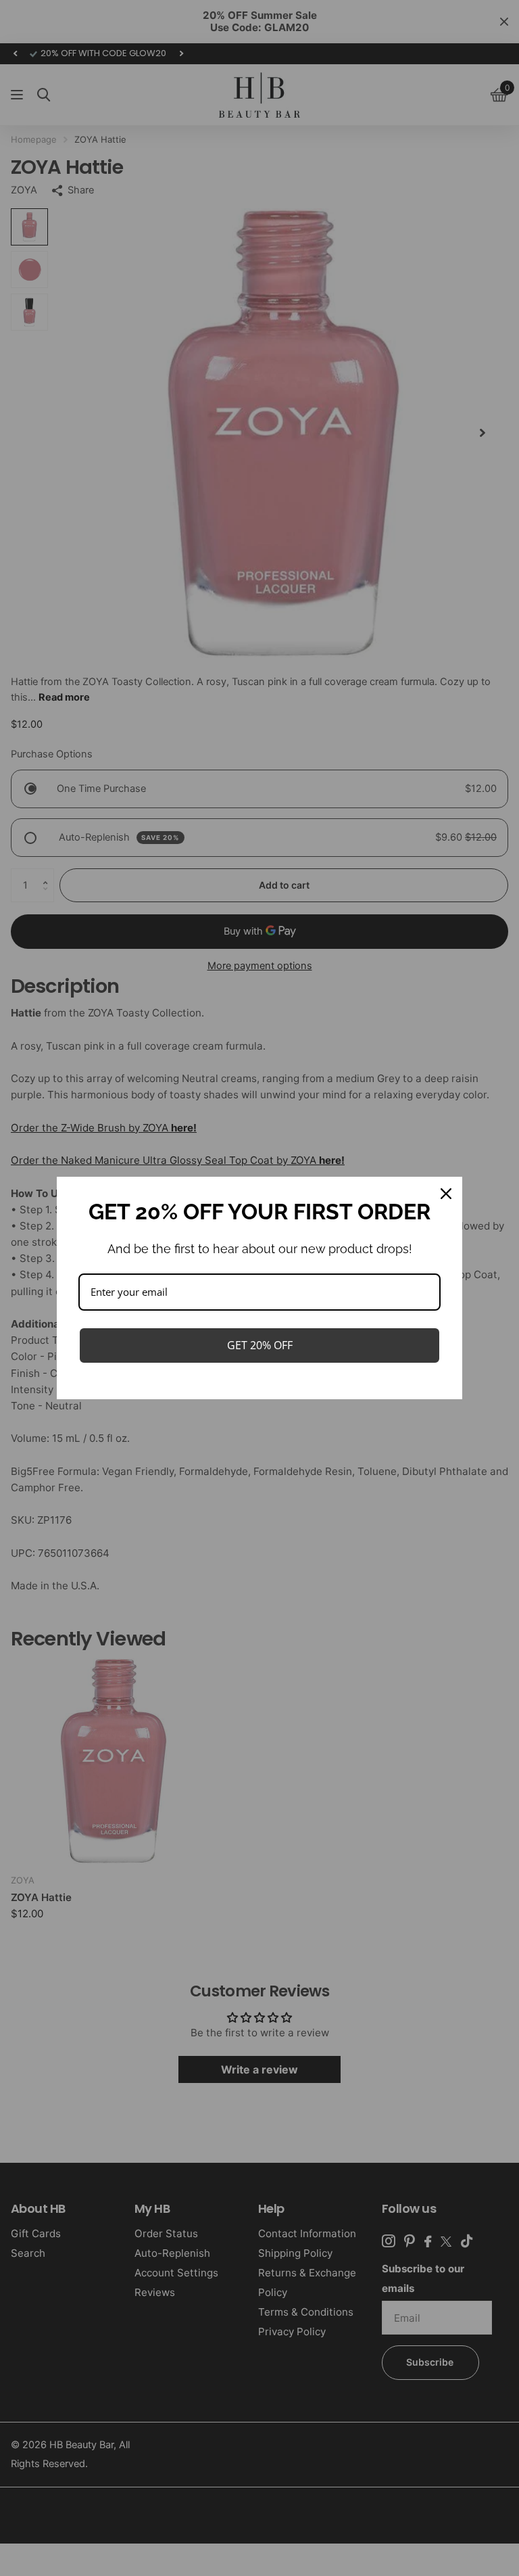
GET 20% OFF (260, 1345)
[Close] (446, 1194)
